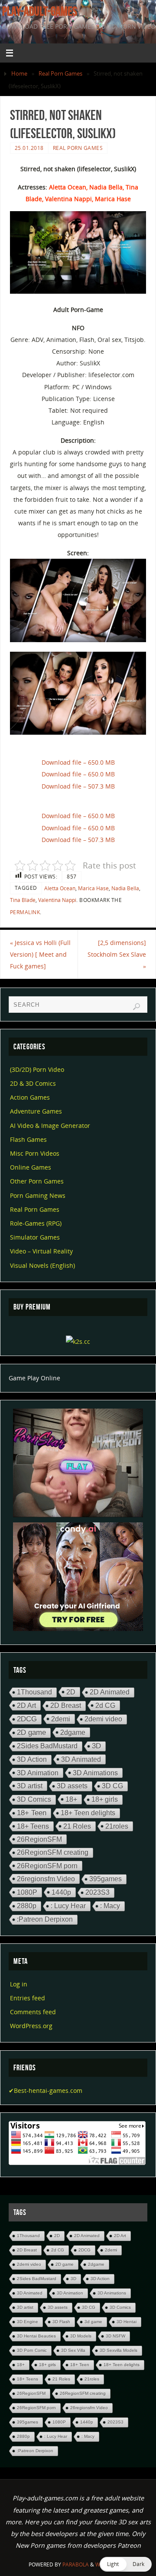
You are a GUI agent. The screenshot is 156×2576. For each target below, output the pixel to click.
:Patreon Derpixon (45, 1919)
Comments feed (33, 2012)
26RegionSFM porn (47, 1866)
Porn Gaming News (38, 1195)
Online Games (31, 1167)
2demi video (103, 1719)
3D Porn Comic (32, 2350)
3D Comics (34, 1799)
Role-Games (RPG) (36, 1223)
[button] (126, 2564)
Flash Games (28, 1139)
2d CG (105, 1705)
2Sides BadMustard (47, 1746)
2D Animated (110, 1692)
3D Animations (95, 1773)
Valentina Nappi (57, 900)
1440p (61, 1892)
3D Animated (81, 1759)
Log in (19, 1984)
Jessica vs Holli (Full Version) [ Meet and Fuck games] (40, 954)
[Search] (136, 1007)
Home (19, 73)
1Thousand (34, 1692)
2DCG (27, 1719)
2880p (27, 1906)
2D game (31, 1732)
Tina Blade (23, 900)
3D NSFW (115, 2336)
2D (71, 1692)
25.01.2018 (29, 148)
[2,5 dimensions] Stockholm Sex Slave (117, 954)
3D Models (81, 2336)
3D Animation (38, 1773)
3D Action (32, 1759)
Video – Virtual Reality (41, 1251)
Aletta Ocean (60, 888)
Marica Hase (93, 888)
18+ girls (105, 1799)
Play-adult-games (40, 11)
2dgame (73, 1732)
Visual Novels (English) (42, 1265)
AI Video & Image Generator (50, 1126)
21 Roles (77, 1826)
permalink (25, 912)
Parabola (76, 2564)
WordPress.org (31, 2026)
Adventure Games (36, 1111)
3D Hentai (127, 2322)
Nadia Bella (125, 888)
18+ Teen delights (88, 1813)
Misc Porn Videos (35, 1153)
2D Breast (66, 1706)
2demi (61, 1719)
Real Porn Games (60, 73)
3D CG (112, 1786)
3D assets (72, 1786)
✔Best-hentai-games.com (45, 2090)
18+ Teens (33, 1826)
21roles (117, 1826)
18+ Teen (32, 1813)
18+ (71, 1799)
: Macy (110, 1906)
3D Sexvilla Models (119, 2350)
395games (106, 1879)
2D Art (26, 1705)
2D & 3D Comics (33, 1083)
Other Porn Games (37, 1181)
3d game (93, 2322)
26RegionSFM (39, 1839)
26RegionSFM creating (53, 1852)
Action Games (30, 1097)
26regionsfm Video (46, 1879)
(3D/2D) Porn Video (37, 1069)
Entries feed (28, 1998)
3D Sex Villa (73, 2350)
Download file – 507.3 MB (78, 786)
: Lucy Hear (68, 1906)
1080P (27, 1892)
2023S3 (97, 1892)
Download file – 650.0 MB (78, 762)
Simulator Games (35, 1237)
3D (96, 1746)
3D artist (30, 1786)
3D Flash (61, 2322)
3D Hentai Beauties (36, 2336)
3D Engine (28, 2322)
